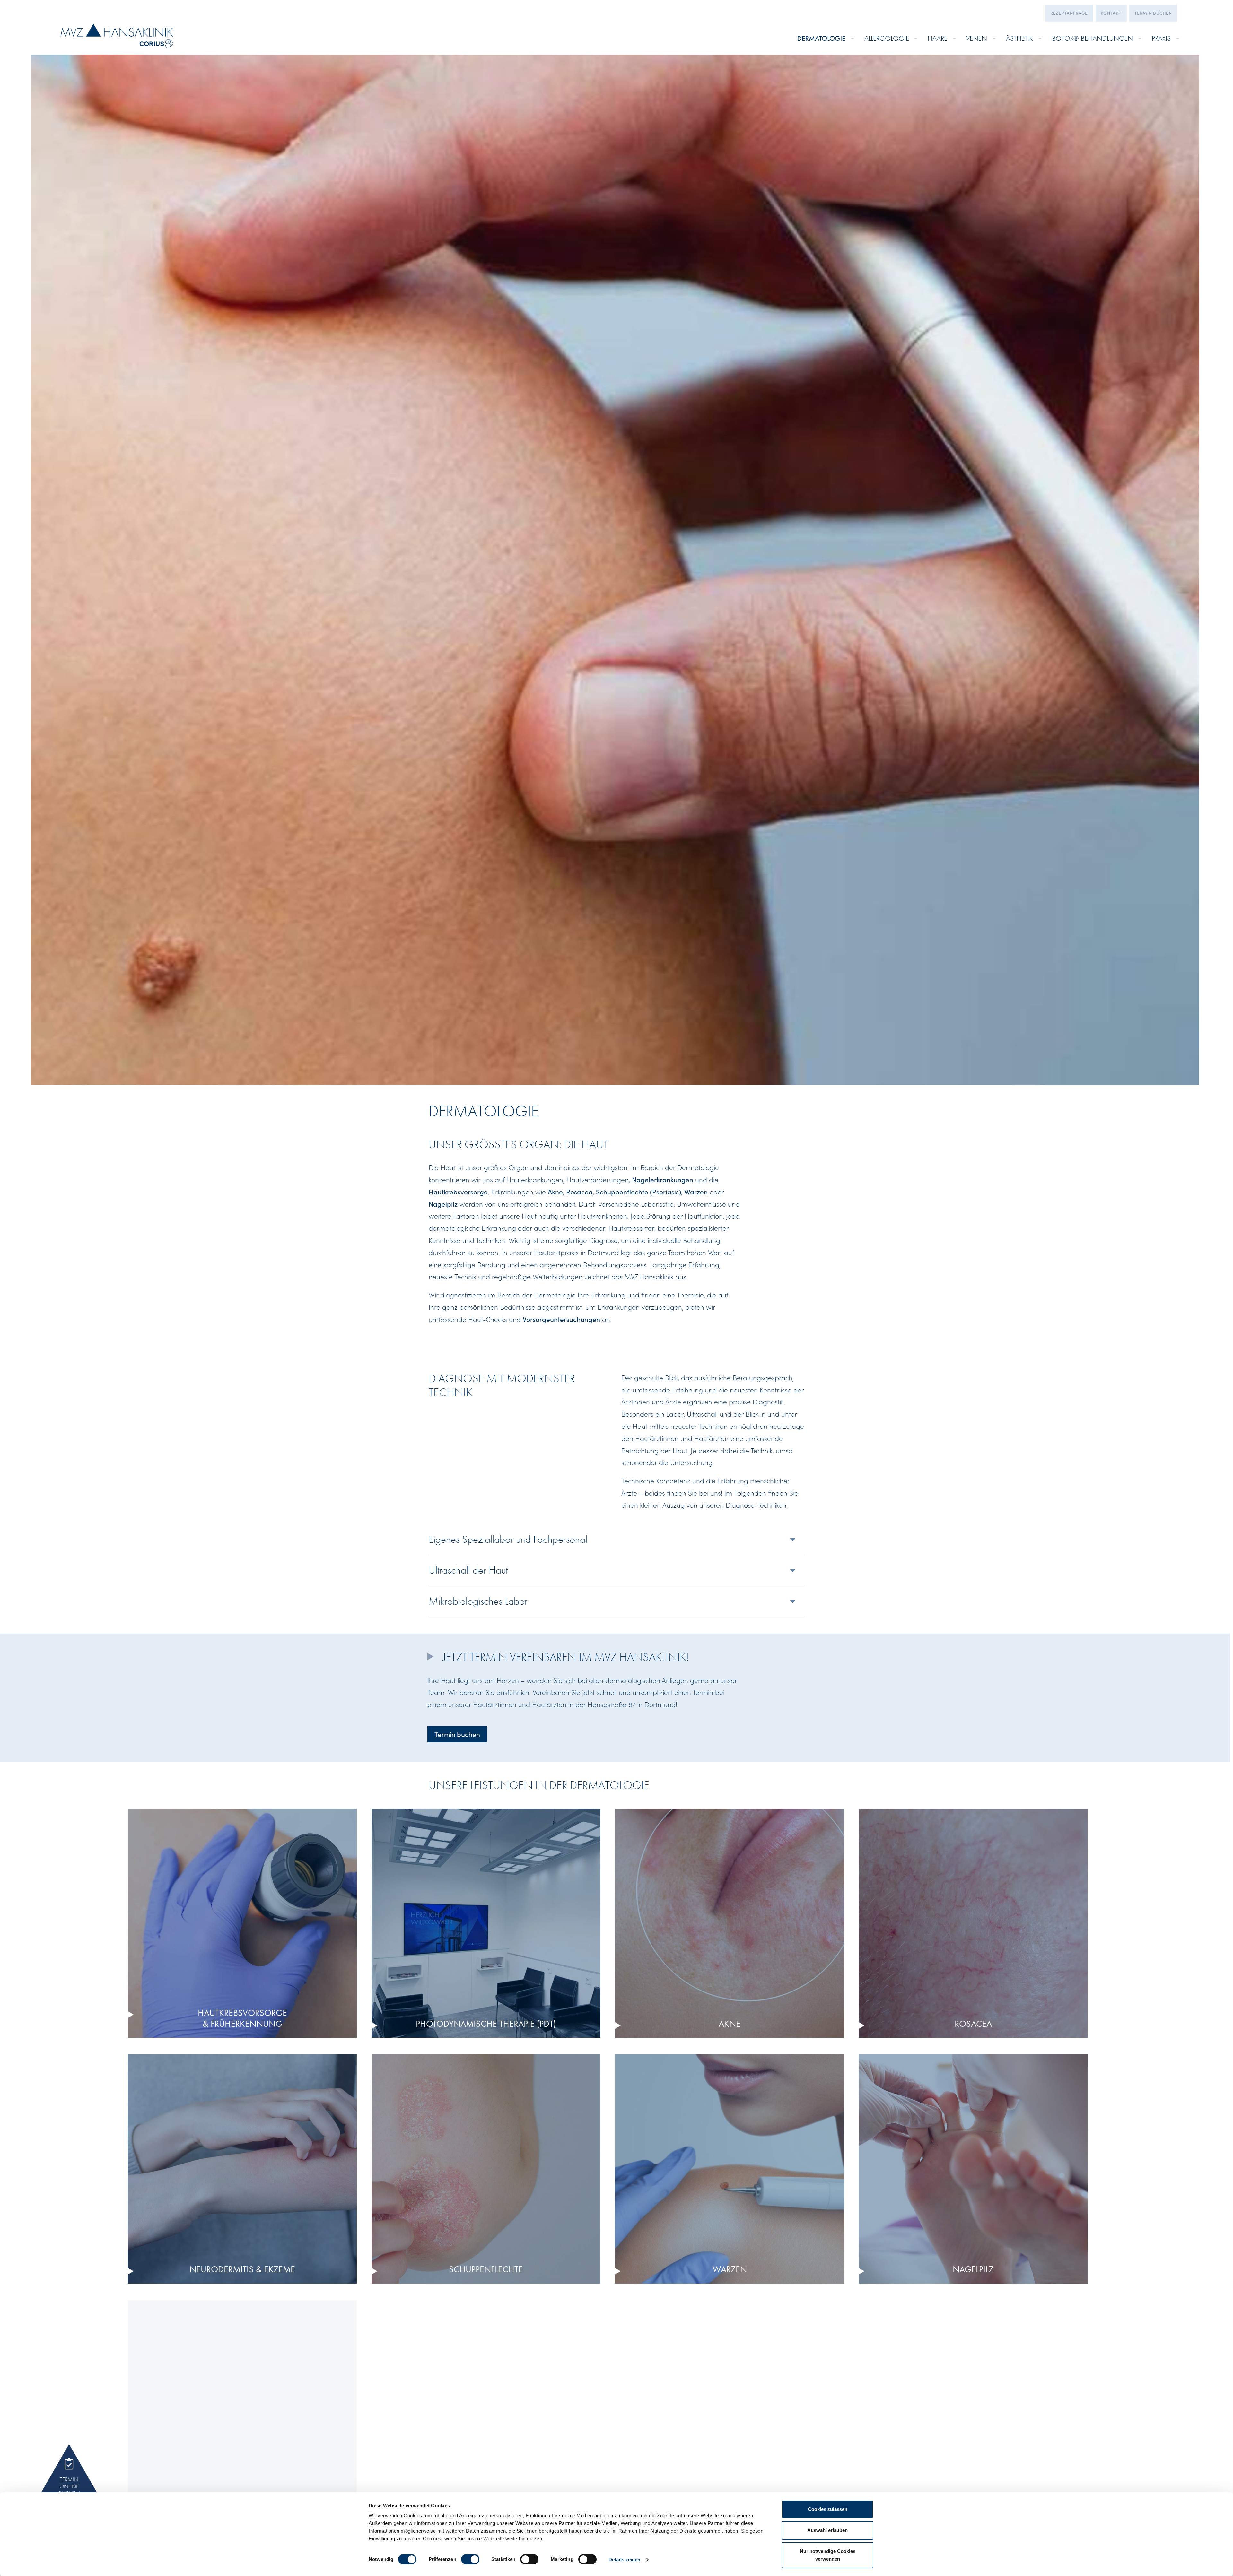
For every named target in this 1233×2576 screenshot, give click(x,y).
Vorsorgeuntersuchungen (561, 1319)
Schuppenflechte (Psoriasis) (638, 1192)
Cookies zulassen (828, 2509)
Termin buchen (1153, 13)
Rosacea (579, 1192)
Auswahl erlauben (827, 2530)
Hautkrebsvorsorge (458, 1192)
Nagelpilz (443, 1204)
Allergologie (887, 38)
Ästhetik (1019, 38)
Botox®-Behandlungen (1093, 38)
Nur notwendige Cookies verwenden (828, 2555)
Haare (937, 38)
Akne (555, 1192)
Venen (977, 38)
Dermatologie (821, 38)
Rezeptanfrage (1069, 13)
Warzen (696, 1192)
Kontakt (1111, 13)
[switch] (470, 2559)
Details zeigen (624, 2559)
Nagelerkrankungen (663, 1179)
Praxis (1161, 38)
